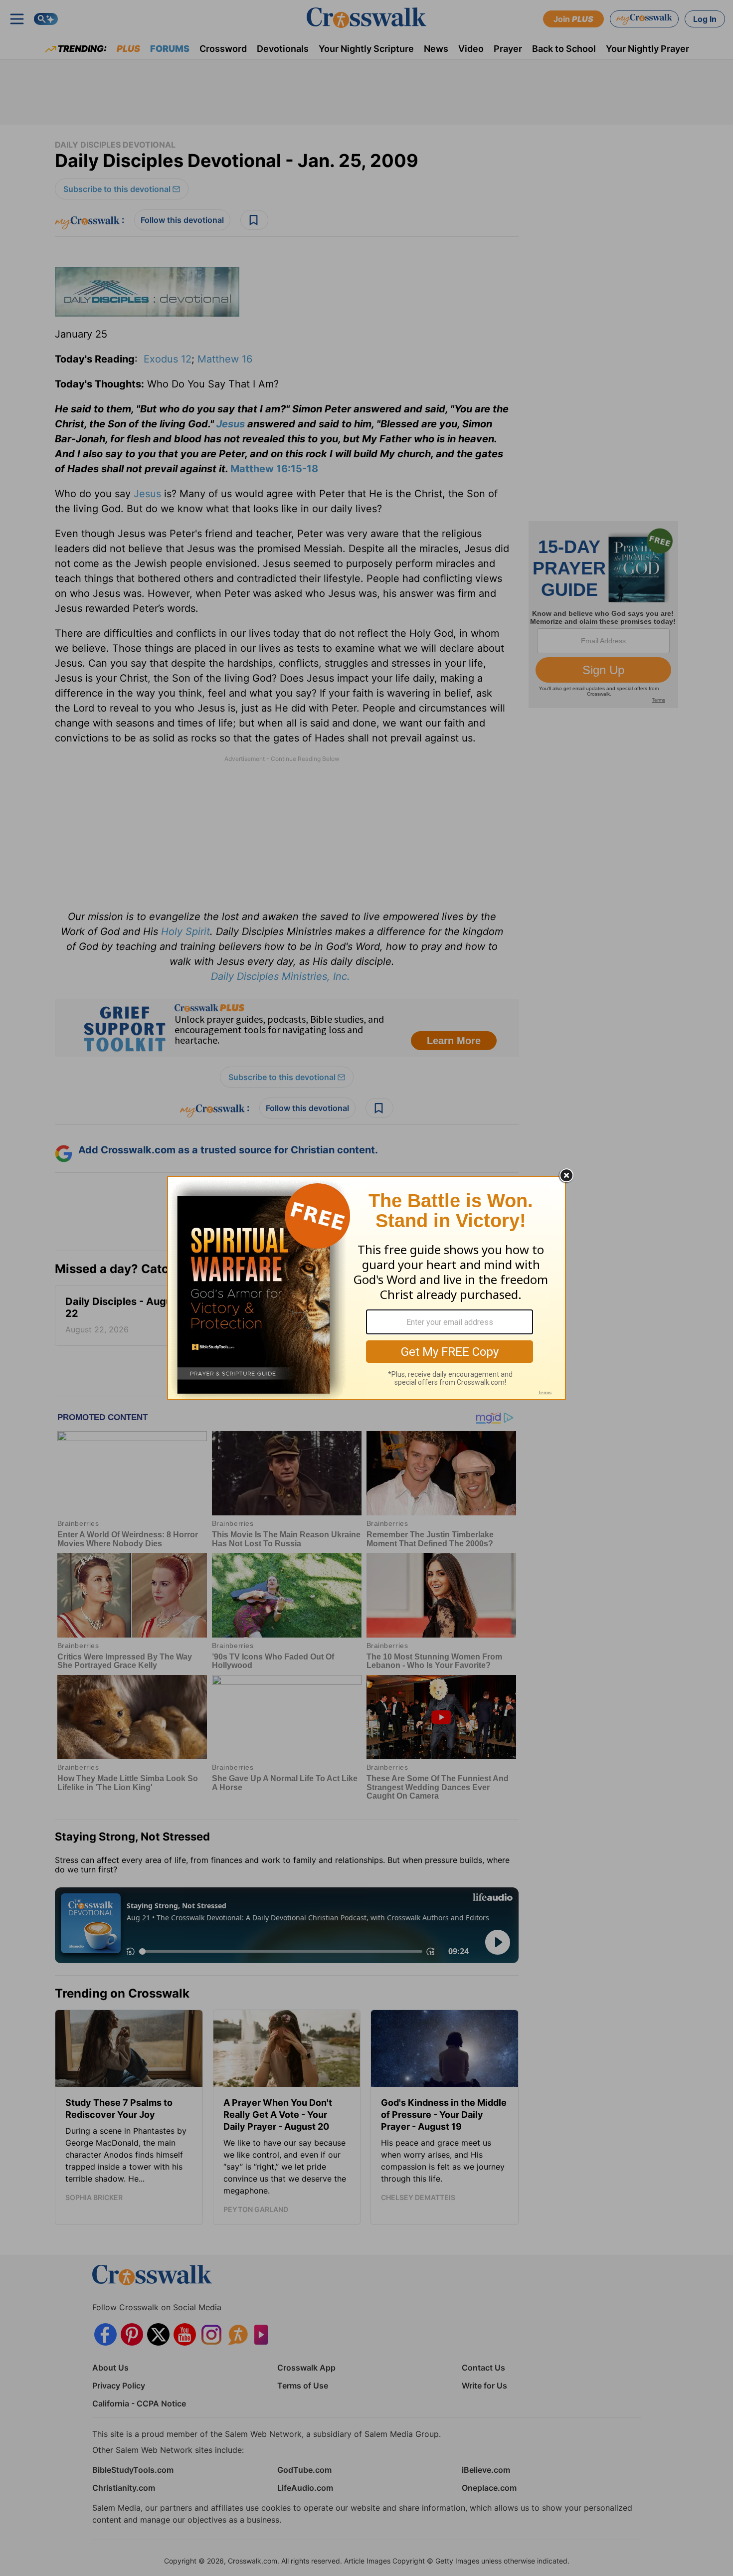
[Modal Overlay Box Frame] (366, 1288)
